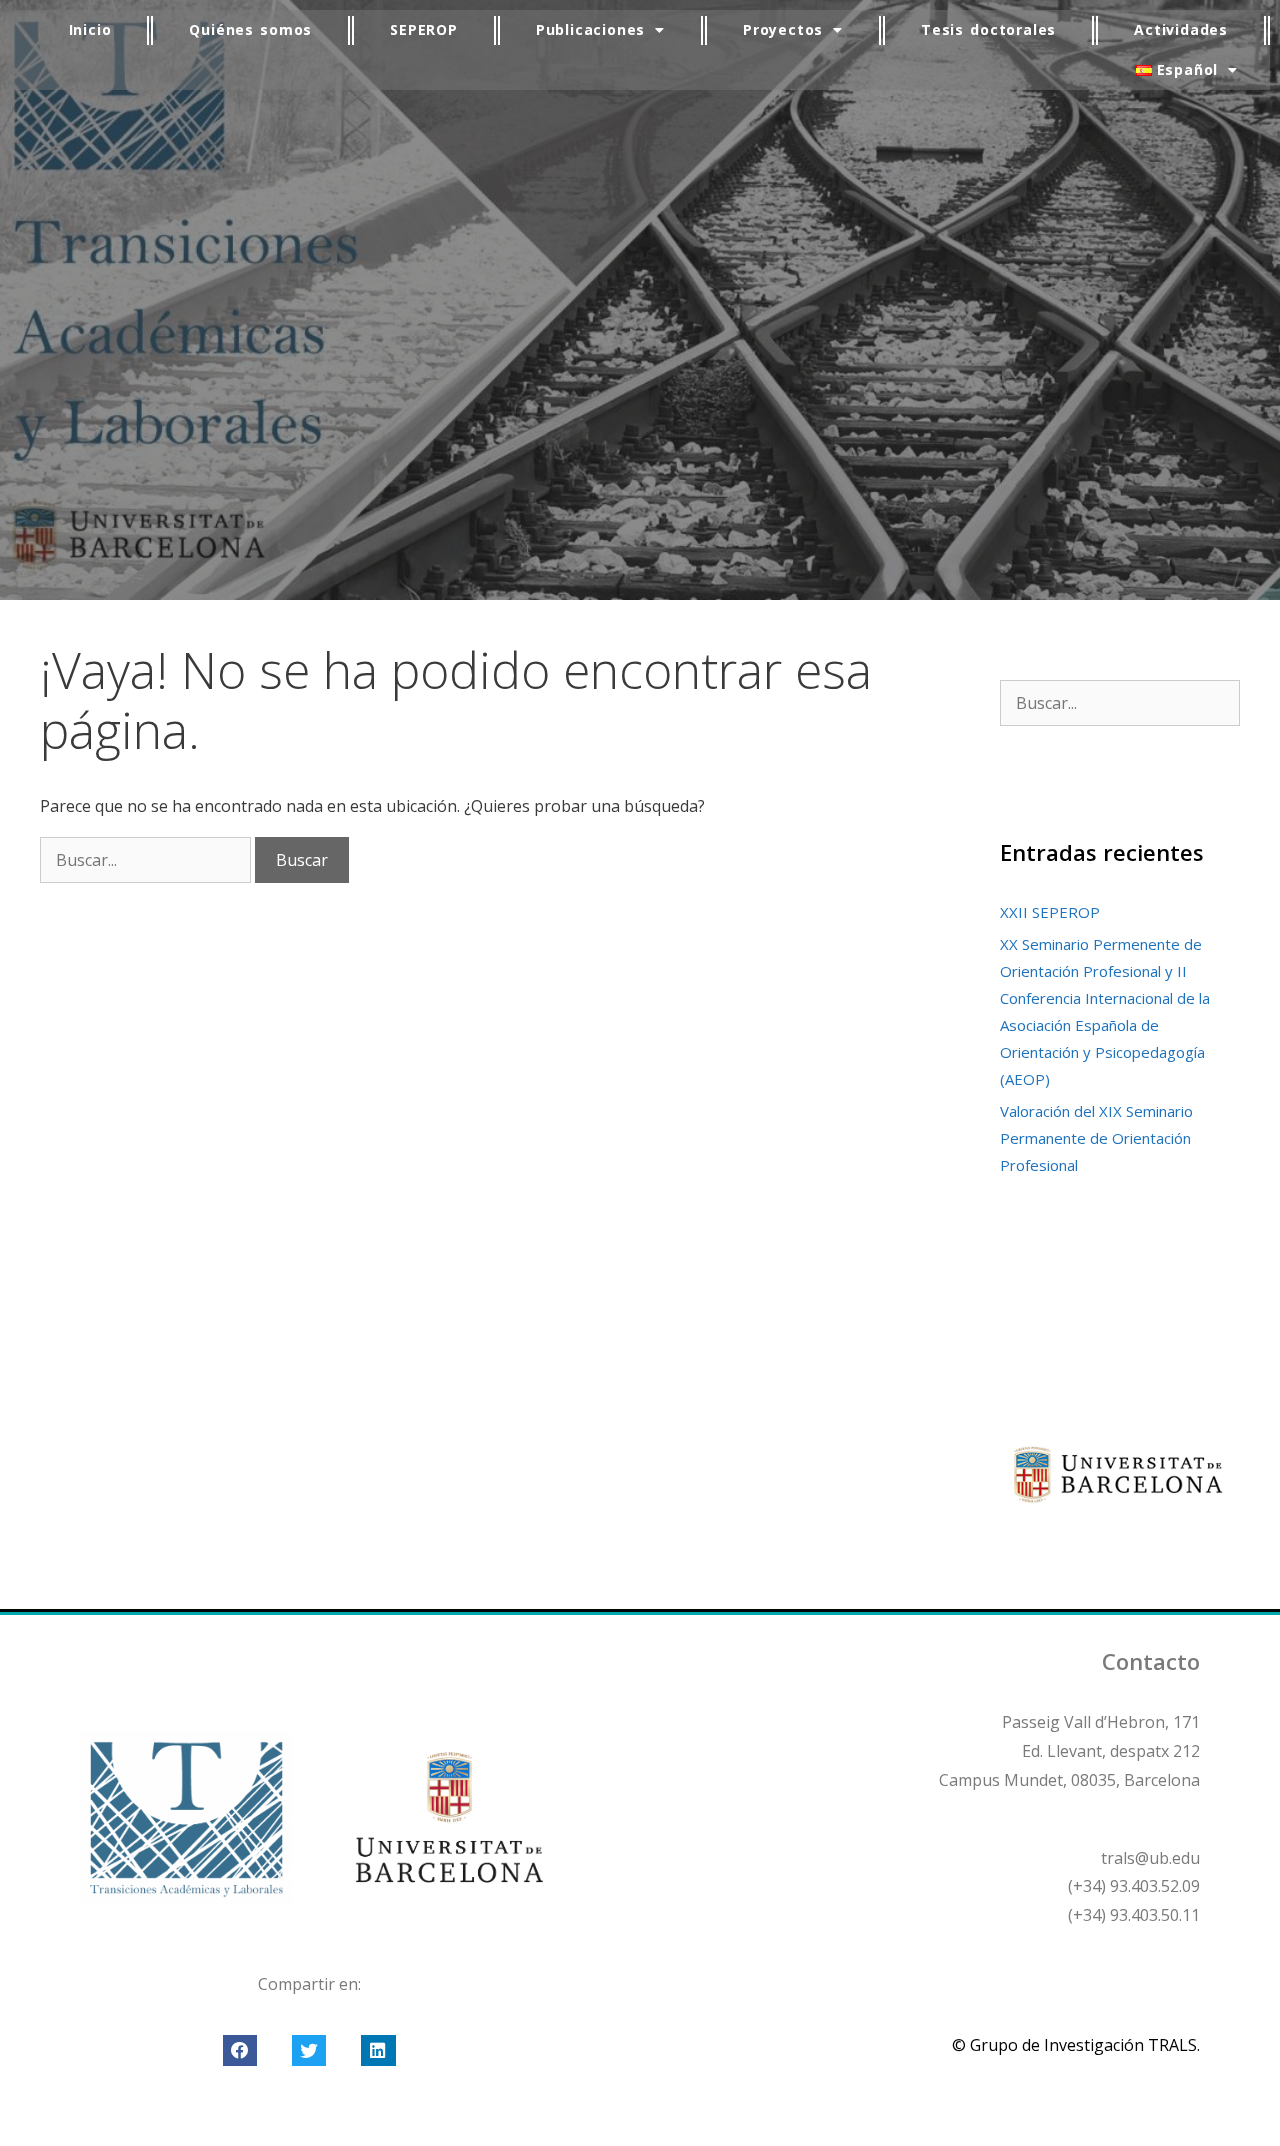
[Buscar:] (147, 860)
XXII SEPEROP (1050, 912)
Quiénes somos (250, 29)
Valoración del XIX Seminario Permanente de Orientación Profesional (1096, 1138)
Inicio (90, 29)
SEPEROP (424, 29)
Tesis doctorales (988, 29)
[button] (240, 2051)
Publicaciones (590, 29)
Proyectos (783, 29)
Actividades (1181, 29)
